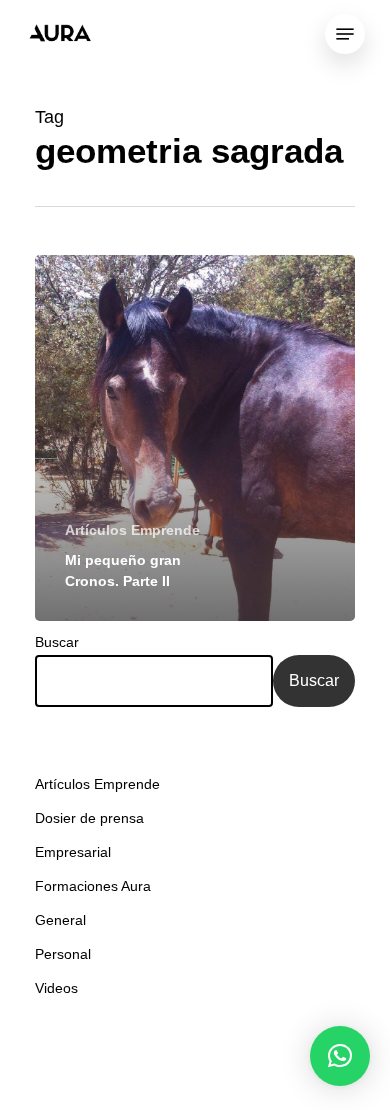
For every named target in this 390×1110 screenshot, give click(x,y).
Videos (56, 988)
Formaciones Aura (93, 886)
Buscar (57, 642)
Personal (63, 954)
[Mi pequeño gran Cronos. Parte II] (195, 438)
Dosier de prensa (89, 818)
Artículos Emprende (132, 530)
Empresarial (73, 852)
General (60, 920)
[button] (340, 1056)
